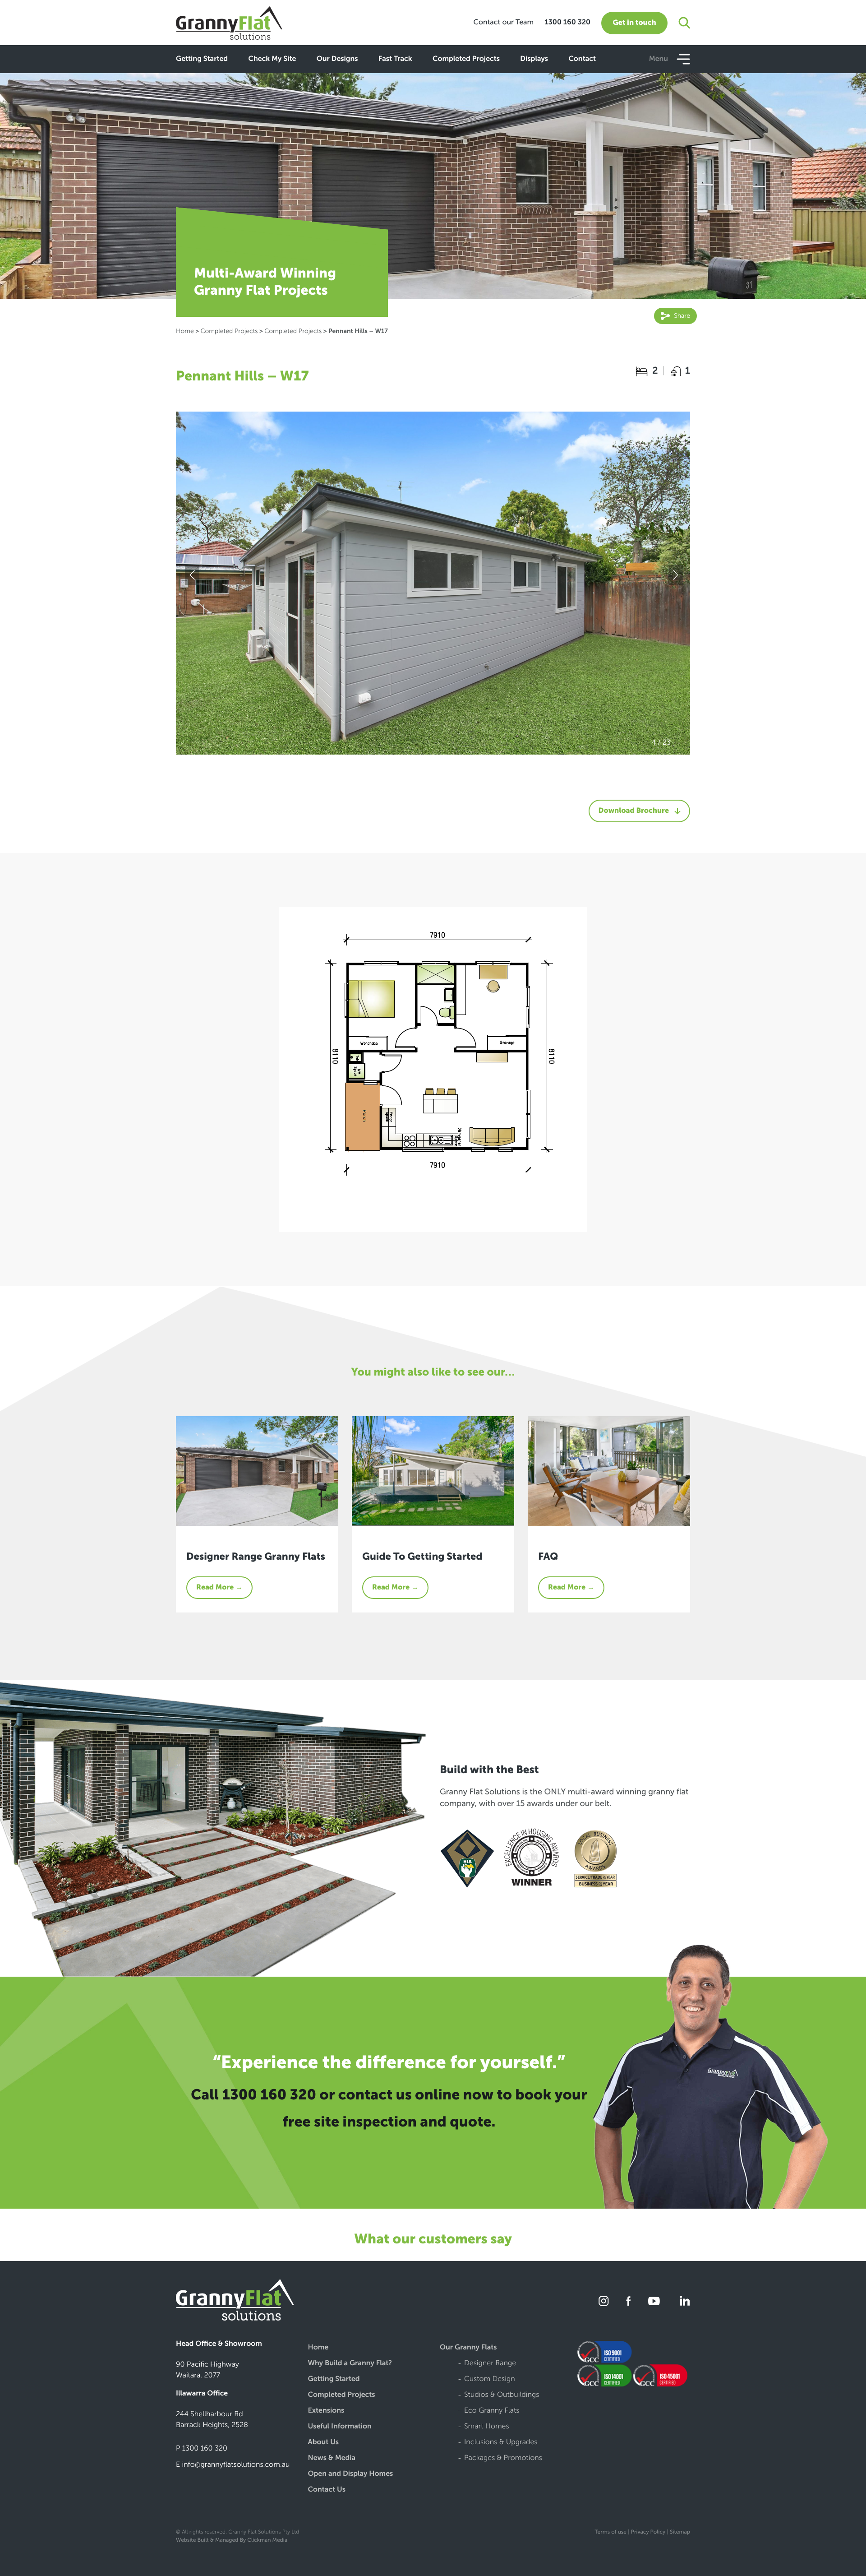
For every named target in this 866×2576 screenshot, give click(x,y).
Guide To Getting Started (422, 1556)
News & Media (332, 2458)
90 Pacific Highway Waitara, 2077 (207, 2370)
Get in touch (634, 23)
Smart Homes (487, 2427)
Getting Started (202, 59)
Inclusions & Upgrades (501, 2443)
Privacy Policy (648, 2532)
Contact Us (327, 2490)
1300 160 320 (567, 22)
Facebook (629, 2301)
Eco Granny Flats (492, 2411)
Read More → (219, 1587)
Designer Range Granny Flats (256, 1556)
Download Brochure (634, 811)
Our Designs (337, 59)
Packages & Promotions (503, 2458)
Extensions (326, 2411)
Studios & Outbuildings (502, 2395)
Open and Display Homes (351, 2474)
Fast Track (395, 59)
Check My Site (272, 59)
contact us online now (416, 2095)
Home (185, 331)
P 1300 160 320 (202, 2449)
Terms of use (610, 2532)
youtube (654, 2301)
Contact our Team (503, 22)
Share (681, 316)
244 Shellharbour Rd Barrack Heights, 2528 (212, 2420)
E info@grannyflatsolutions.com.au (233, 2465)
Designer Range (490, 2364)
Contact (582, 59)
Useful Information (340, 2427)
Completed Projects (466, 59)
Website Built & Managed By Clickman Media (232, 2540)
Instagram (604, 2301)
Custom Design (490, 2379)
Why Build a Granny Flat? (350, 2364)
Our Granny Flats (468, 2348)
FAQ (548, 1556)
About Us (324, 2443)
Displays (534, 59)
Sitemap (680, 2532)
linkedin (683, 2301)
